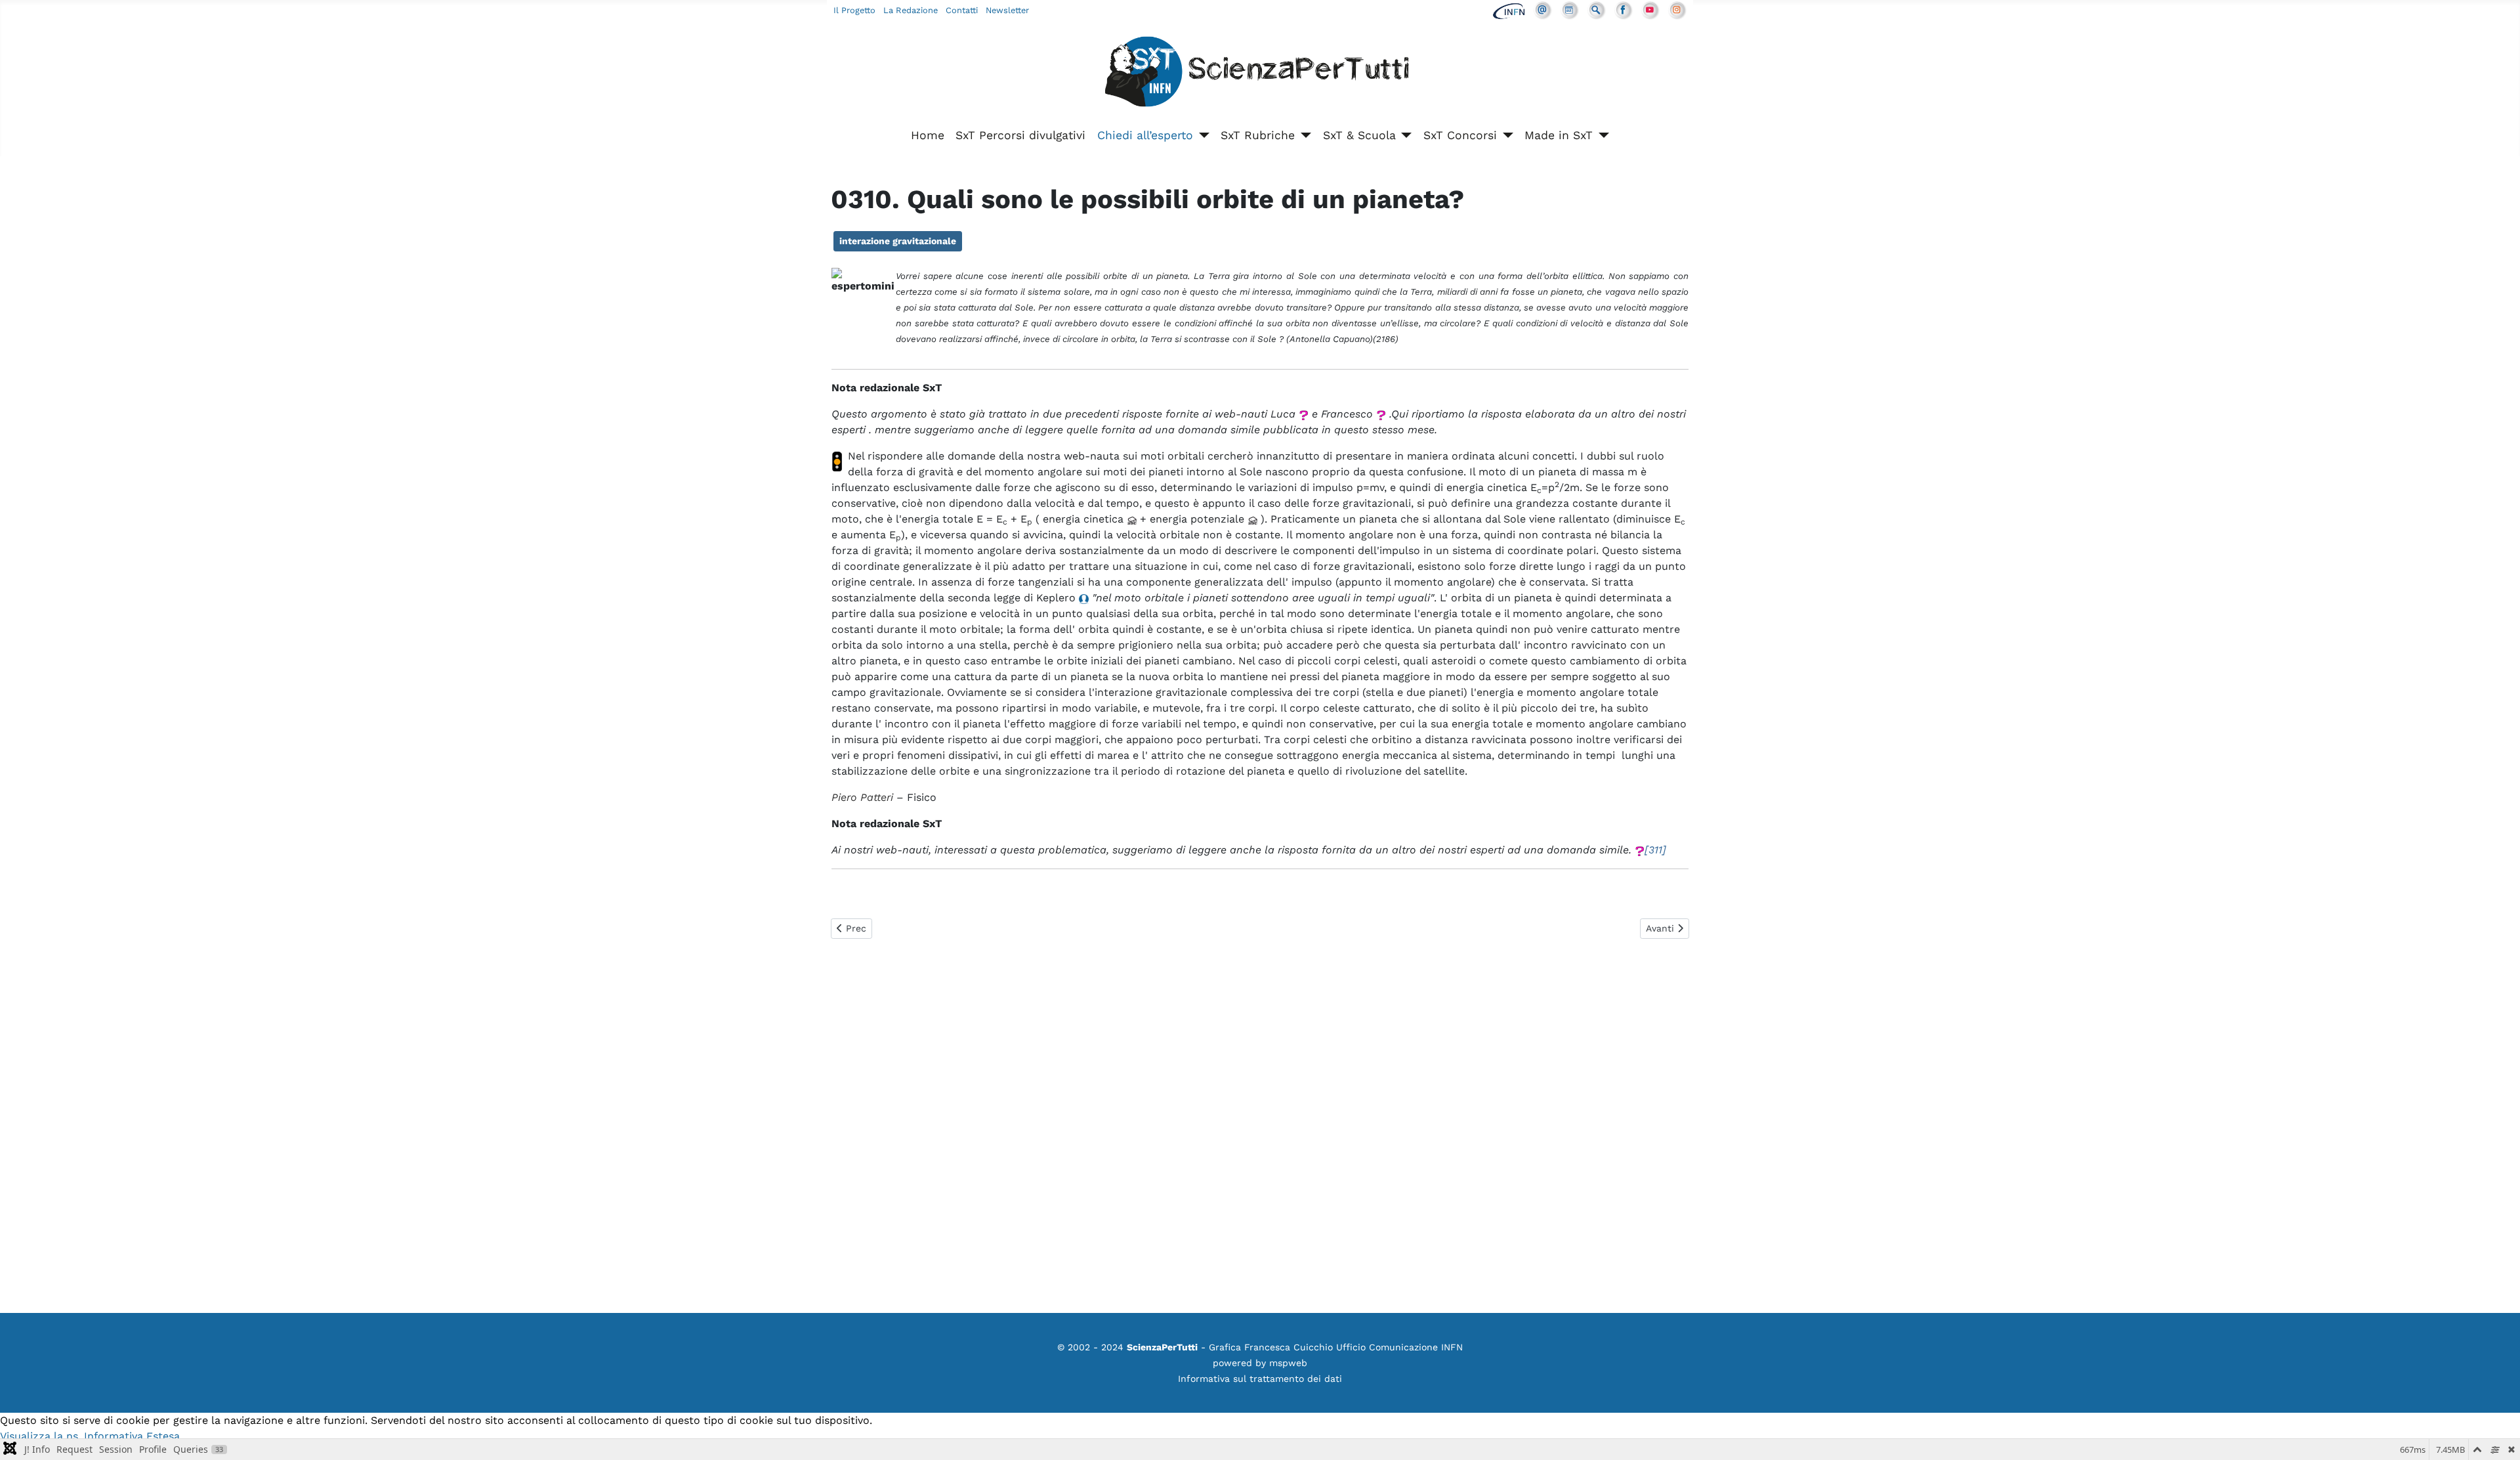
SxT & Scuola (1359, 135)
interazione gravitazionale (898, 241)
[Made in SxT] (1601, 135)
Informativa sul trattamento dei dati (1260, 1379)
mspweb (1288, 1363)
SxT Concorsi (1460, 135)
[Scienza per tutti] (1260, 74)
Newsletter (1007, 10)
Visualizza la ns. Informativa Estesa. (91, 1436)
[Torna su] (2497, 1436)
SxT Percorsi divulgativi (1020, 135)
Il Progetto (854, 10)
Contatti (962, 10)
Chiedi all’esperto (1145, 135)
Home (928, 135)
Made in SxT (1559, 135)
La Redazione (911, 10)
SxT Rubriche (1258, 135)
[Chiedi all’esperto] (1201, 135)
